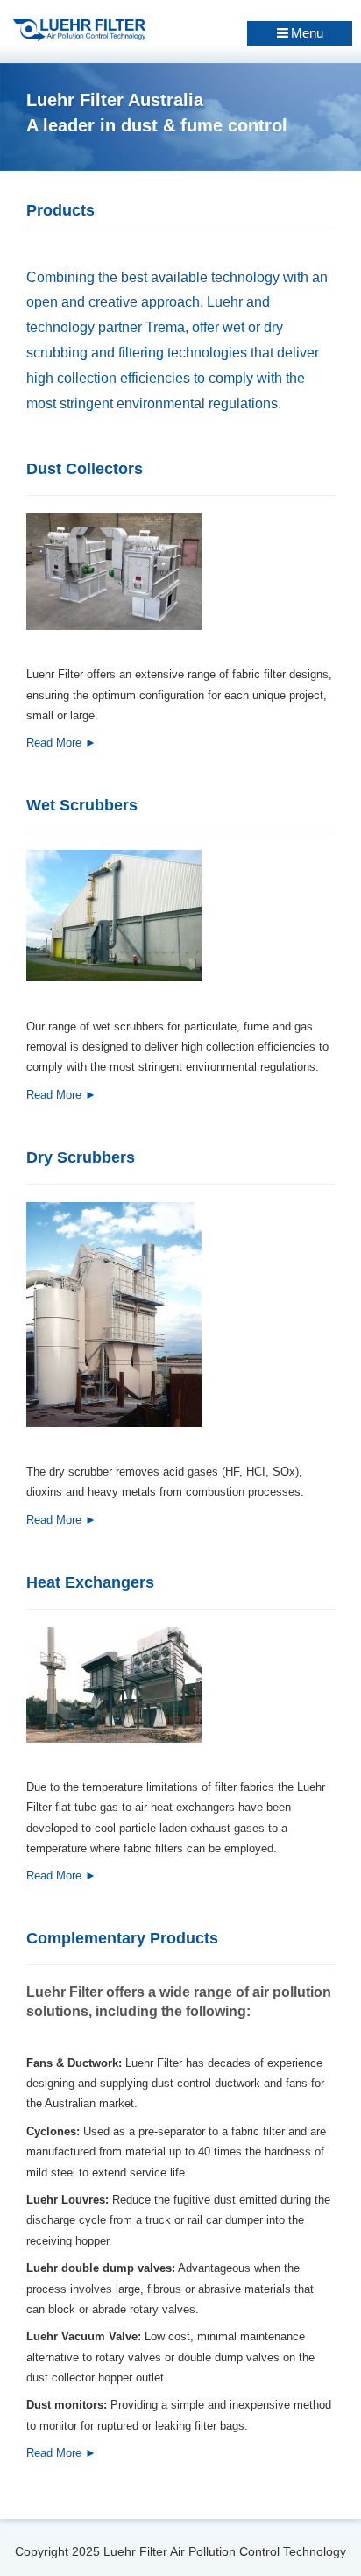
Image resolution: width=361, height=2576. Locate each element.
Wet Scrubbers (82, 805)
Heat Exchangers (90, 1582)
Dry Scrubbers (81, 1157)
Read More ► (61, 743)
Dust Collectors (85, 469)
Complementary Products (122, 1938)
